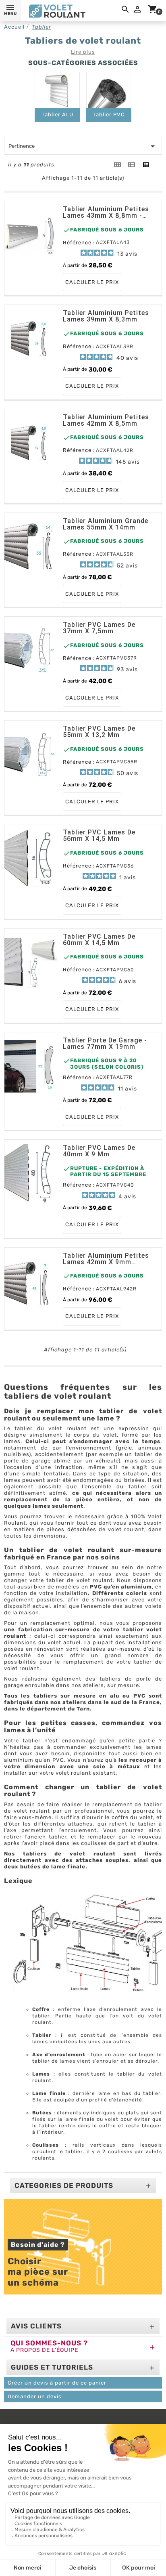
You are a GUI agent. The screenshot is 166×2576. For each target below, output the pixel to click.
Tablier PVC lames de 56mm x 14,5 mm (99, 836)
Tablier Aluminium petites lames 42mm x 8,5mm (106, 420)
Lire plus (83, 52)
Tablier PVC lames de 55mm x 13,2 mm (99, 732)
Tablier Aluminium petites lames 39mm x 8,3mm (106, 316)
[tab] (117, 165)
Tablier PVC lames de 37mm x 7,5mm (99, 628)
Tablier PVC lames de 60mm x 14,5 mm (99, 940)
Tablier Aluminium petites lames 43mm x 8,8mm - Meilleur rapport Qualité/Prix (106, 212)
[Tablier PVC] (109, 90)
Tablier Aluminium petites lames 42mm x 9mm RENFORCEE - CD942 (106, 1259)
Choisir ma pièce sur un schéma (39, 2272)
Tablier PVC (109, 115)
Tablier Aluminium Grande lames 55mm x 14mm (106, 524)
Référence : (79, 243)
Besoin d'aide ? (38, 2245)
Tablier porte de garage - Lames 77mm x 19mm (105, 1044)
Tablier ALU (57, 115)
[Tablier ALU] (57, 90)
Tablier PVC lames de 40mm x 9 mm (99, 1151)
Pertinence (83, 146)
